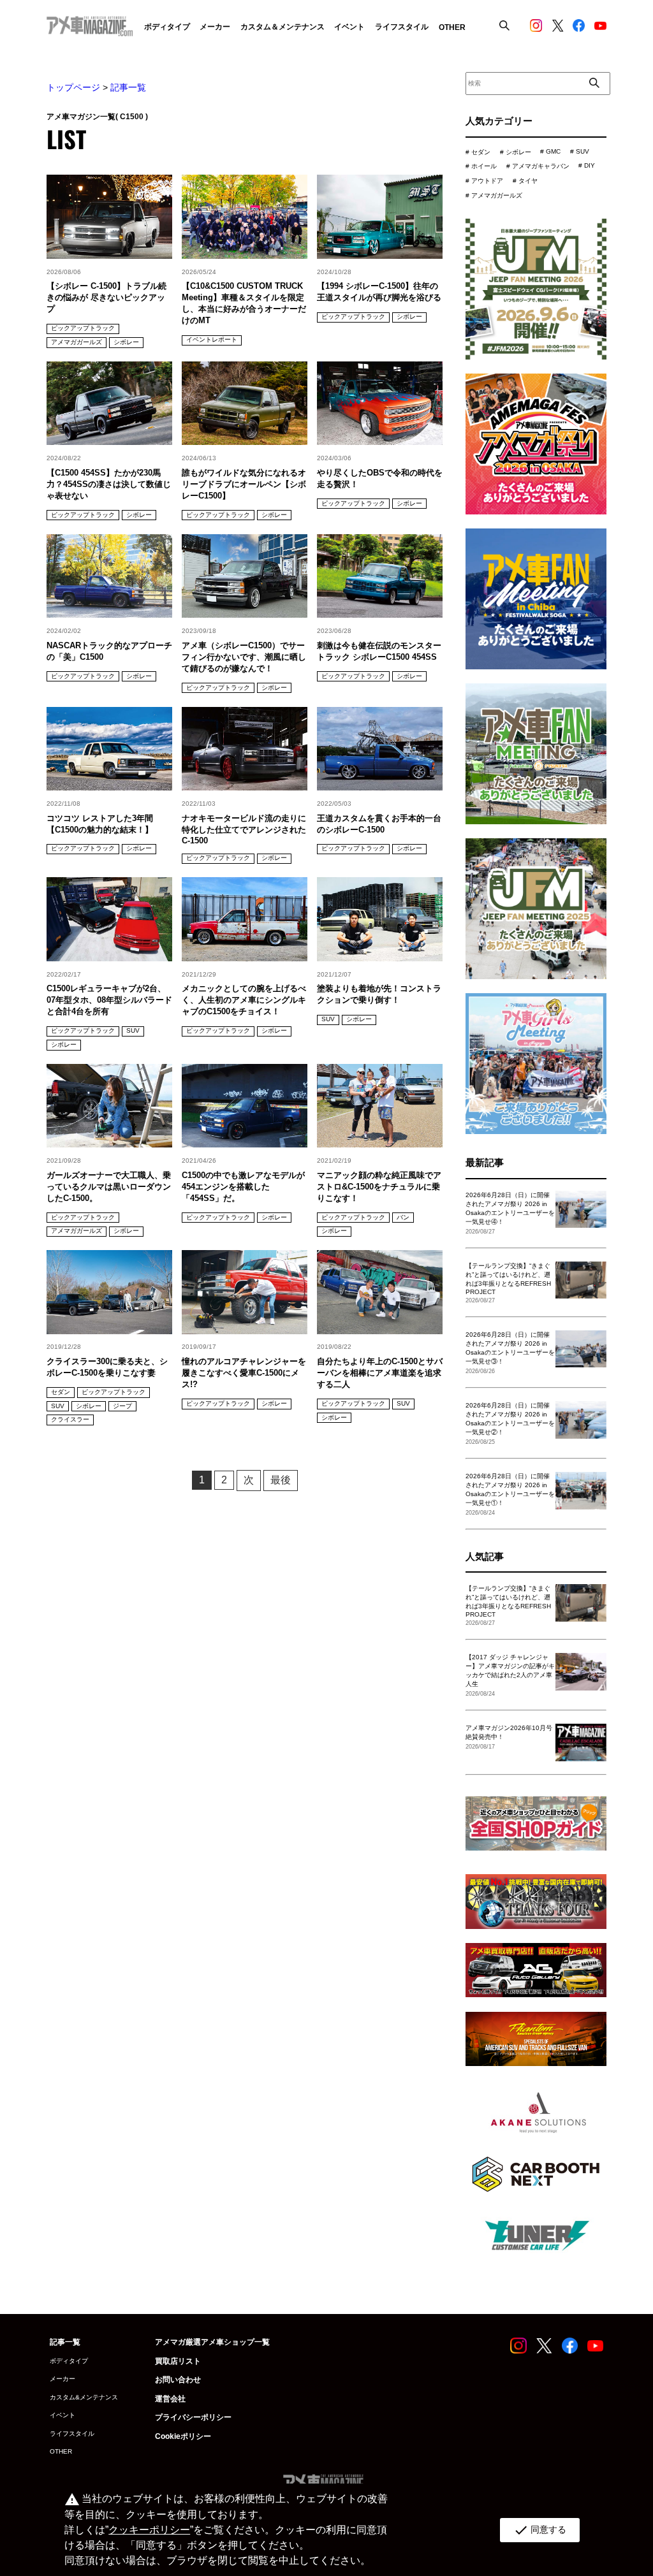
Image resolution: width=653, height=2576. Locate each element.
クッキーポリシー (149, 2530)
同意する (540, 2530)
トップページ (73, 87)
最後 (281, 1480)
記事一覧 (128, 87)
